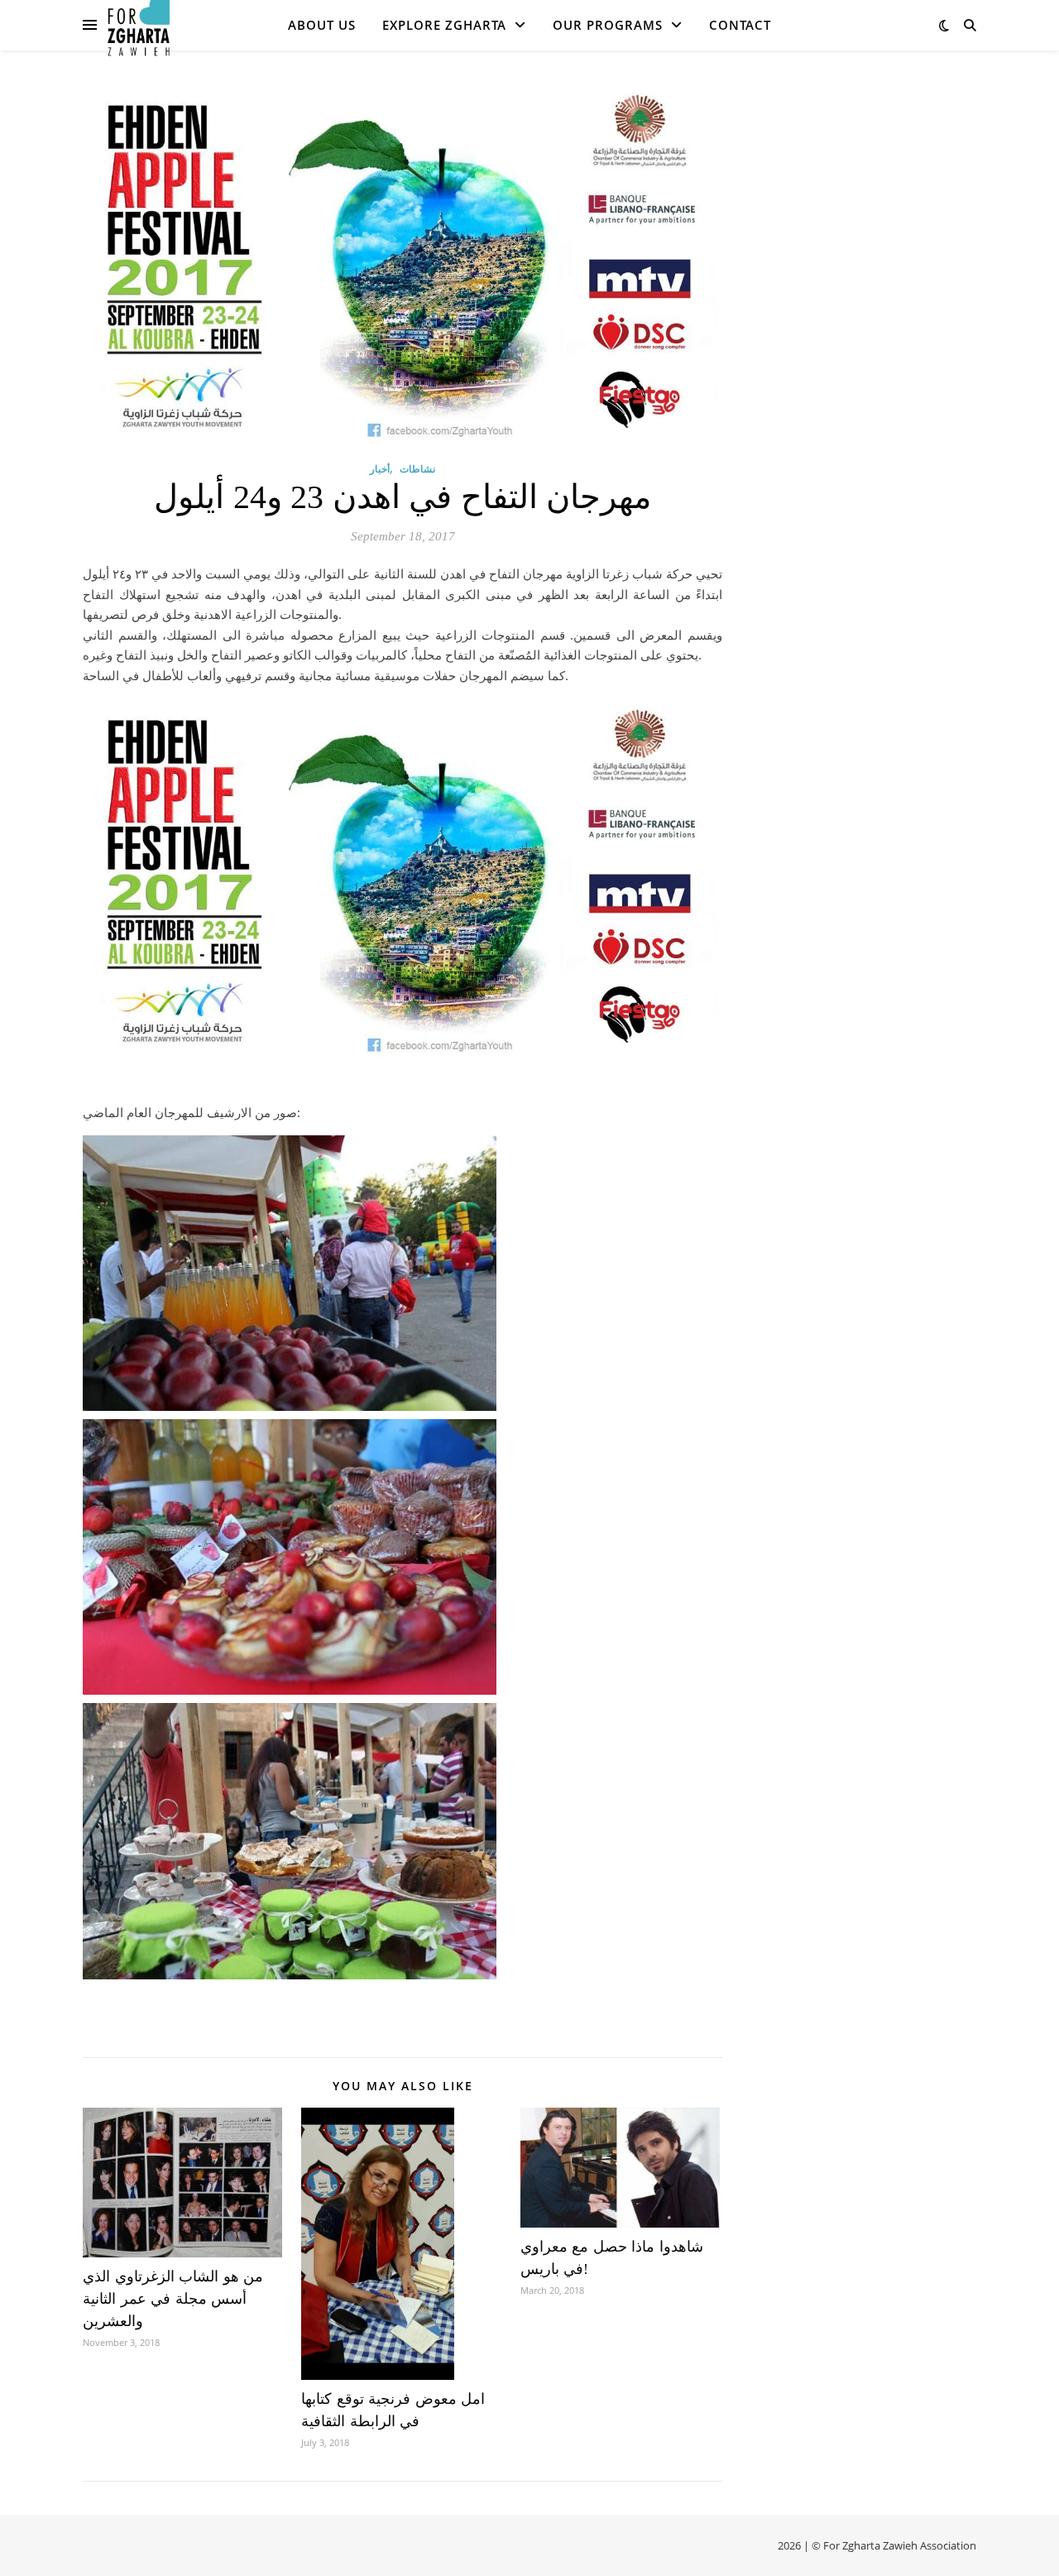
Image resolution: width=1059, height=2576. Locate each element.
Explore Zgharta (444, 25)
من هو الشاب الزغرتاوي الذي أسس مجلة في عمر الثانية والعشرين (173, 2299)
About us (322, 25)
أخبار (380, 469)
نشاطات (417, 469)
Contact (740, 25)
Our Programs (608, 25)
